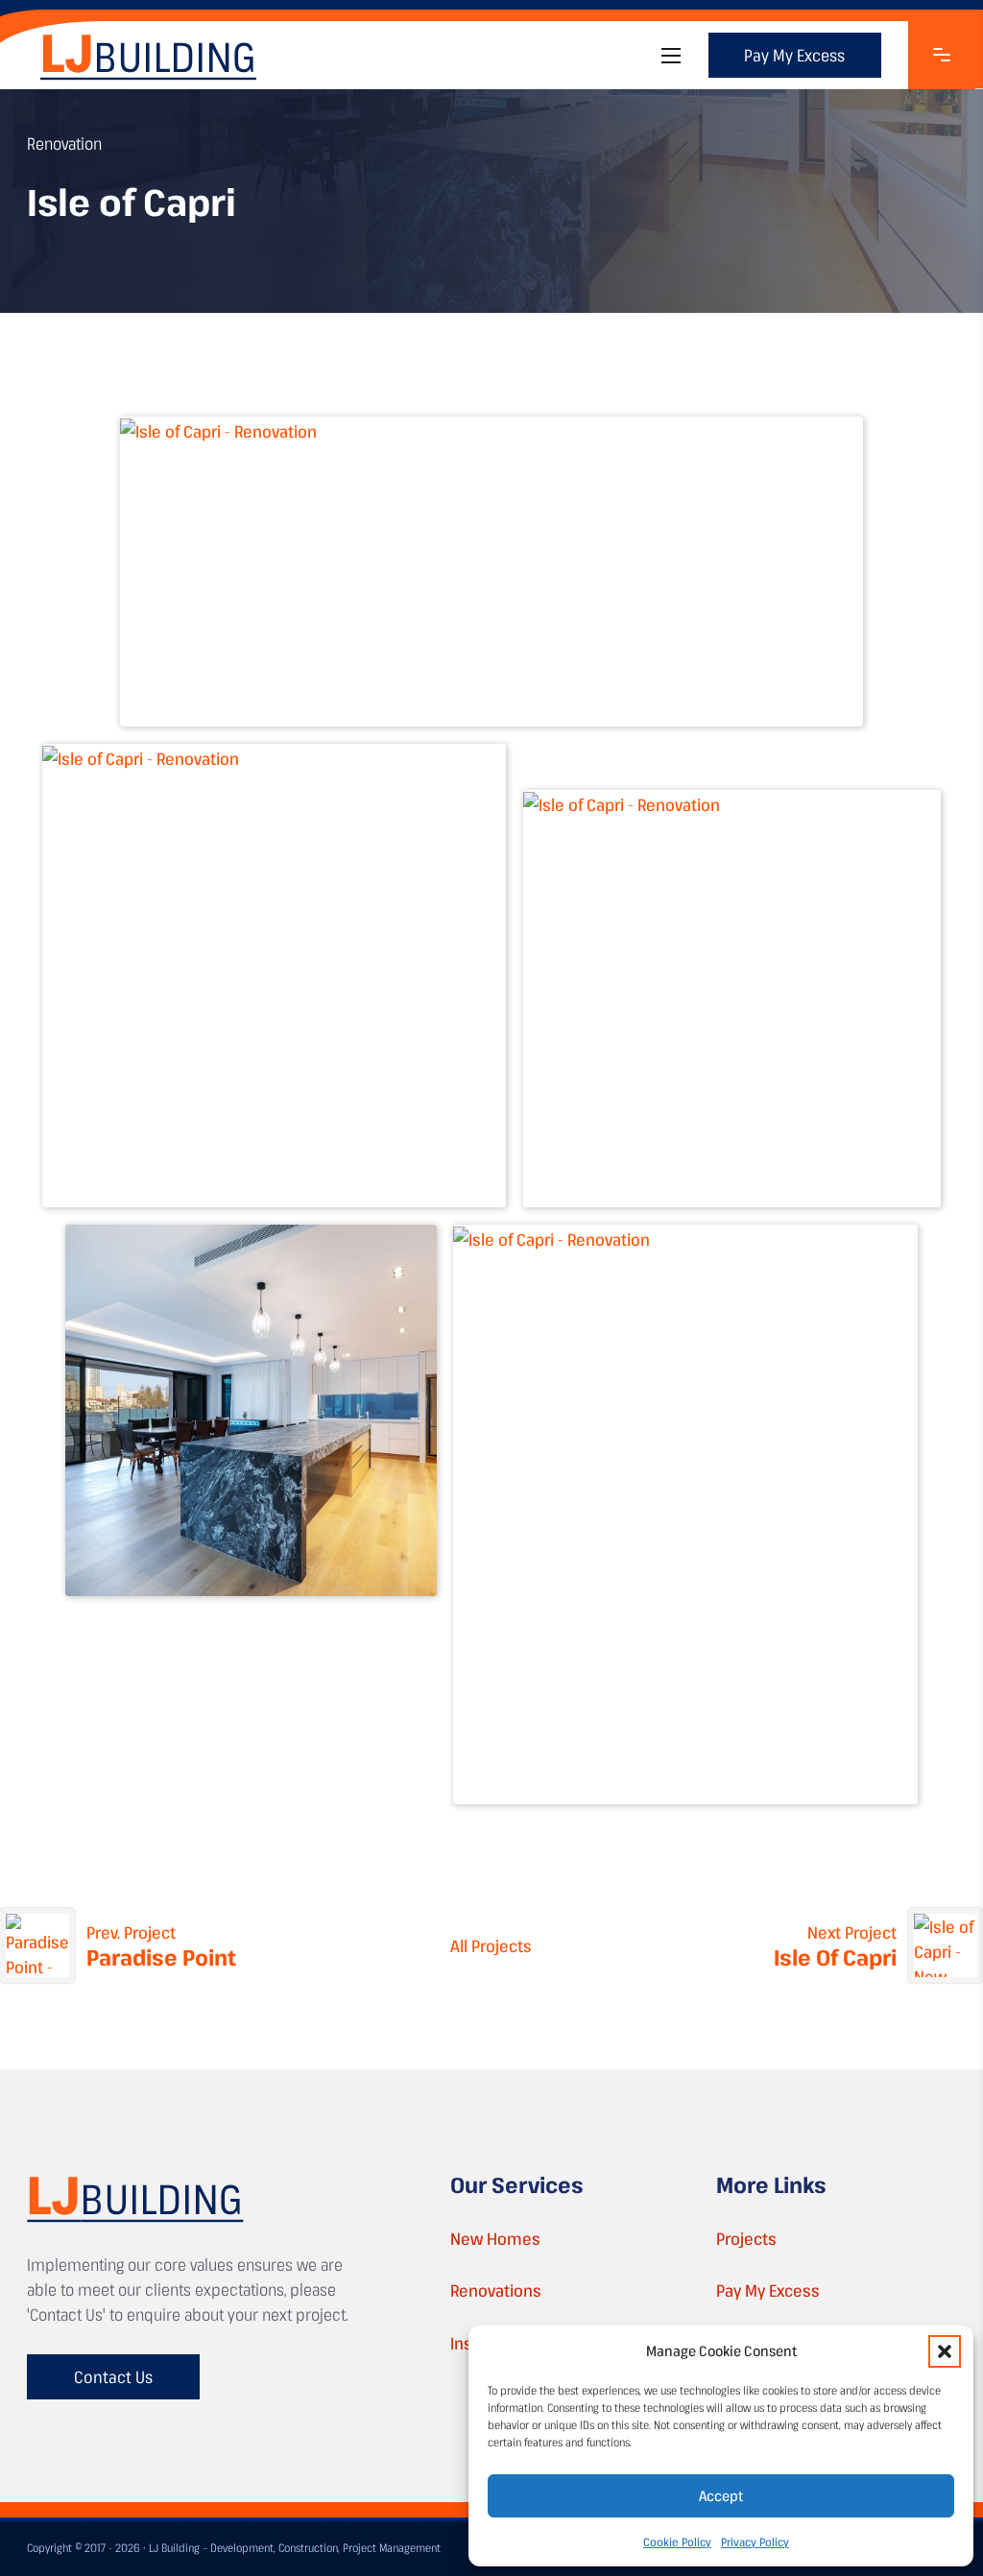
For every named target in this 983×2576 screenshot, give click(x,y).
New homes (495, 2238)
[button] (945, 2351)
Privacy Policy (755, 2541)
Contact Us (113, 2376)
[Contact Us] (942, 55)
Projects (746, 2238)
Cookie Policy (677, 2541)
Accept (721, 2495)
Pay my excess (794, 55)
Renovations (496, 2290)
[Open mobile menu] (671, 56)
